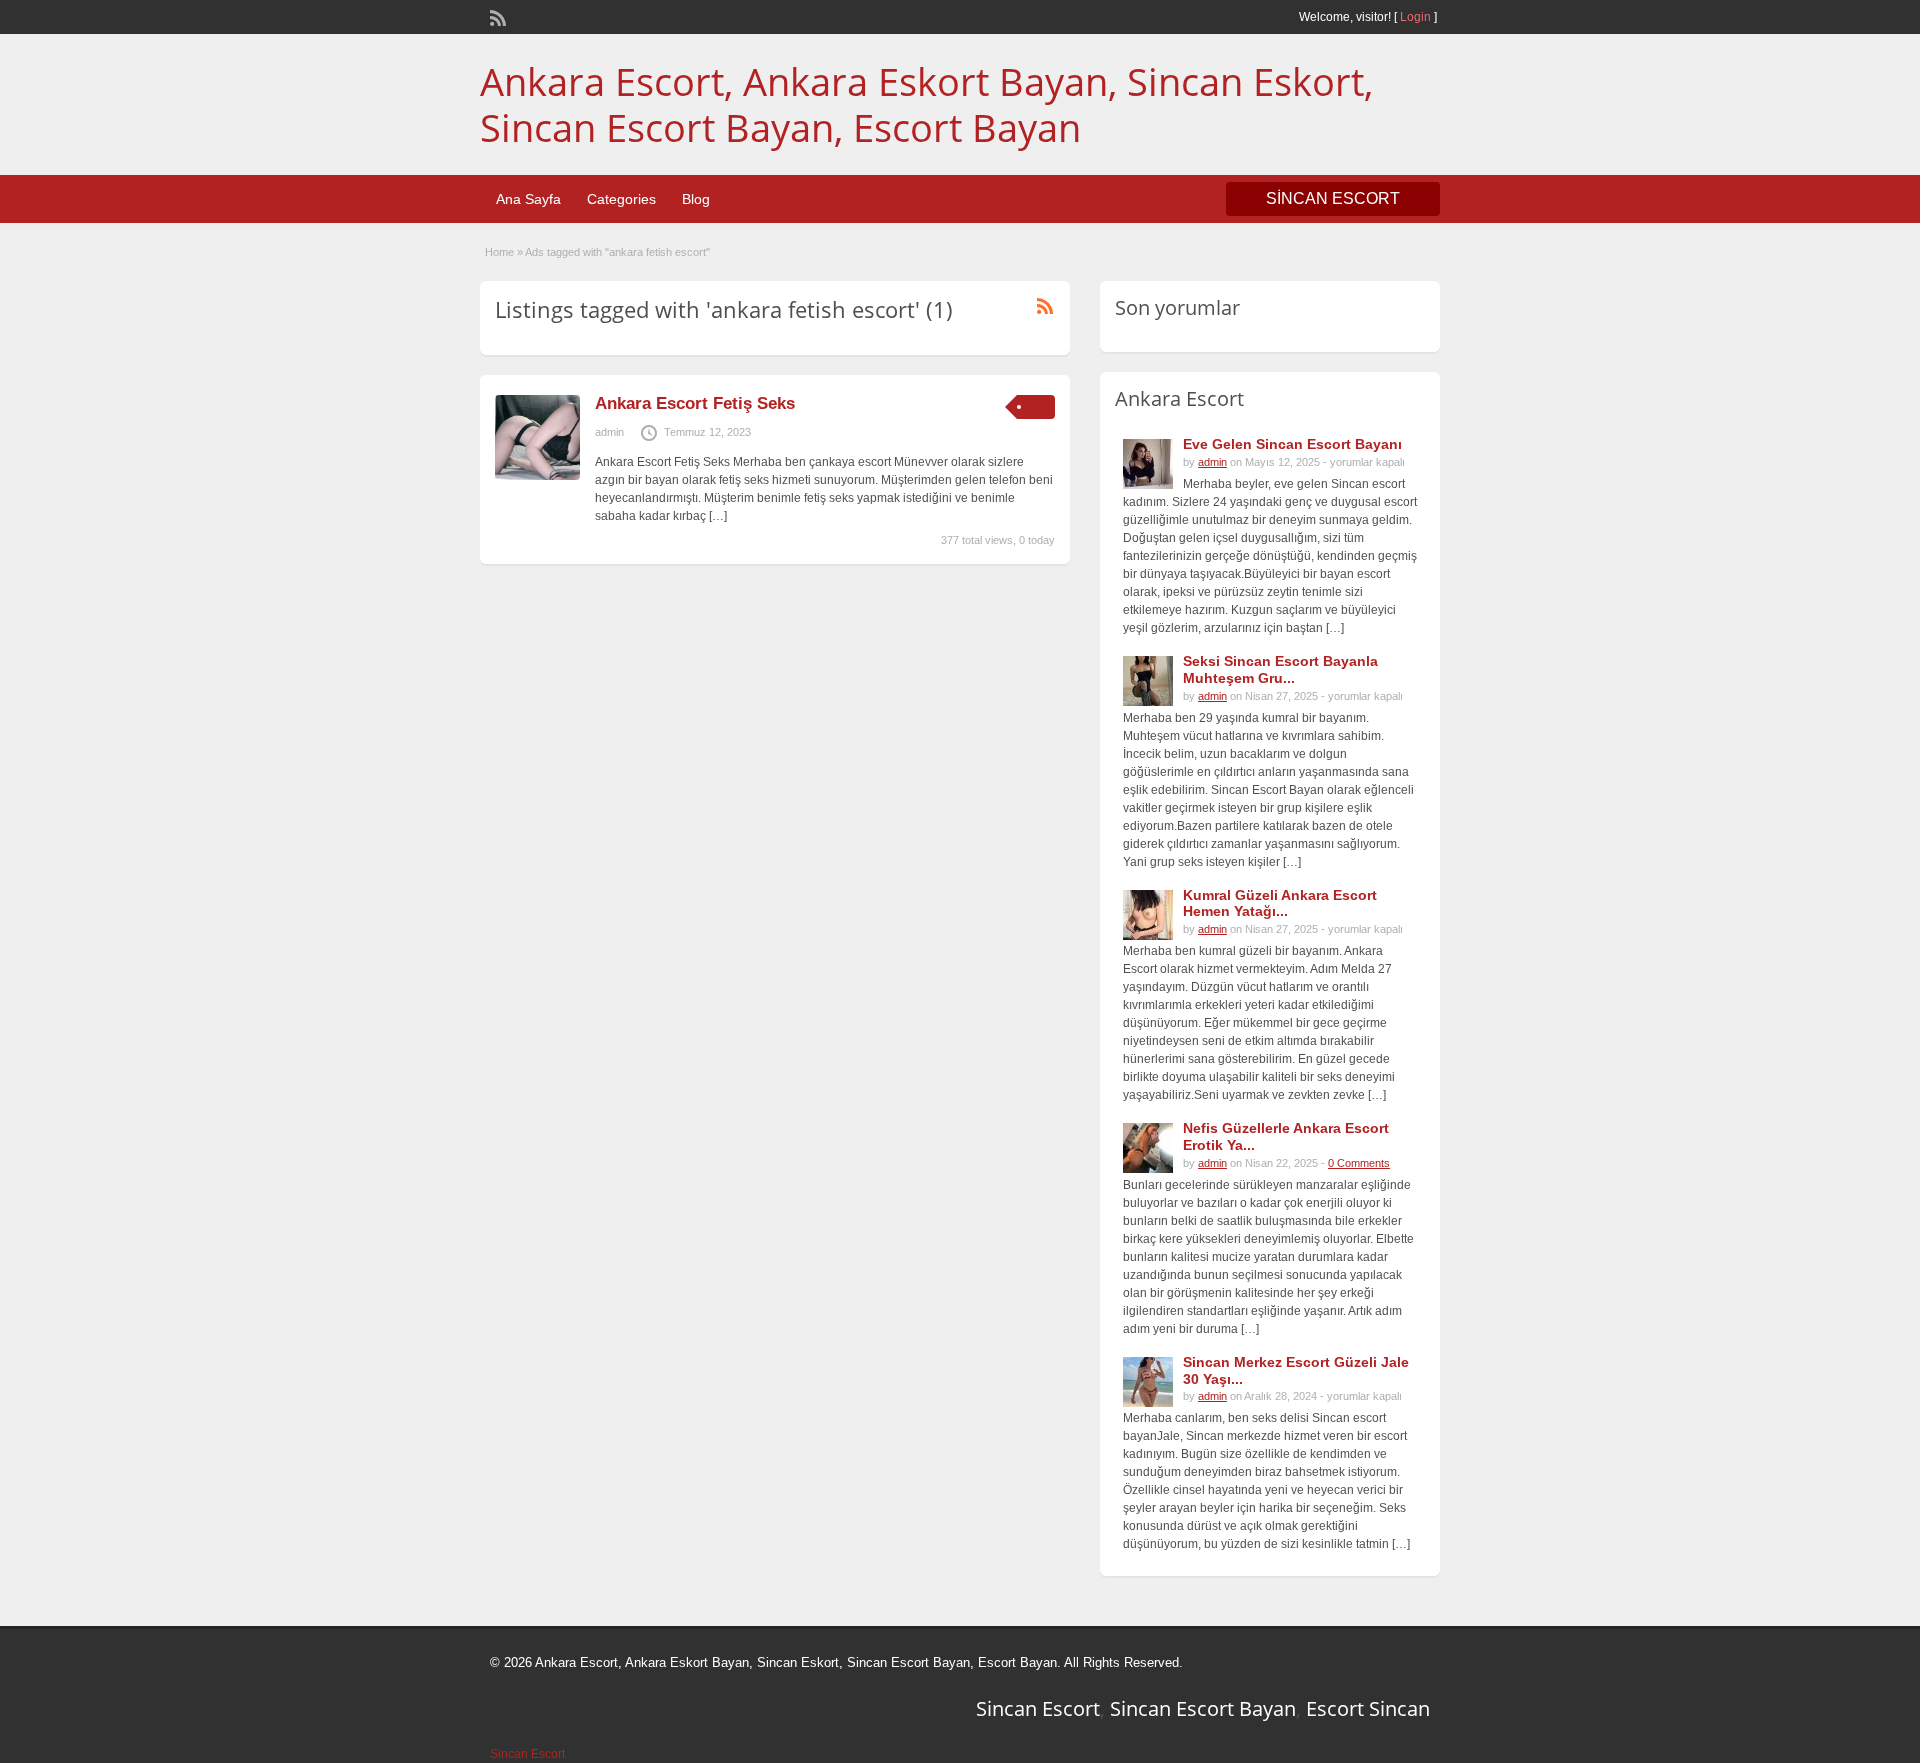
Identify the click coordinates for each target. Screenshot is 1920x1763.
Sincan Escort (1038, 1708)
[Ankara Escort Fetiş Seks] (537, 476)
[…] (718, 516)
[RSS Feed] (496, 16)
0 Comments (1359, 1163)
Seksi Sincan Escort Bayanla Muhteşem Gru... (1280, 669)
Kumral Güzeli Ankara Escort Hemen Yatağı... (1280, 903)
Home (499, 252)
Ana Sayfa (528, 199)
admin (609, 432)
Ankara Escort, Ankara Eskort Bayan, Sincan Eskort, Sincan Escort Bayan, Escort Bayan (926, 104)
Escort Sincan (1368, 1708)
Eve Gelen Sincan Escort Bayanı (1292, 444)
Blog (696, 199)
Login (1415, 17)
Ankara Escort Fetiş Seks (695, 403)
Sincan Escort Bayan (1203, 1708)
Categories (621, 199)
